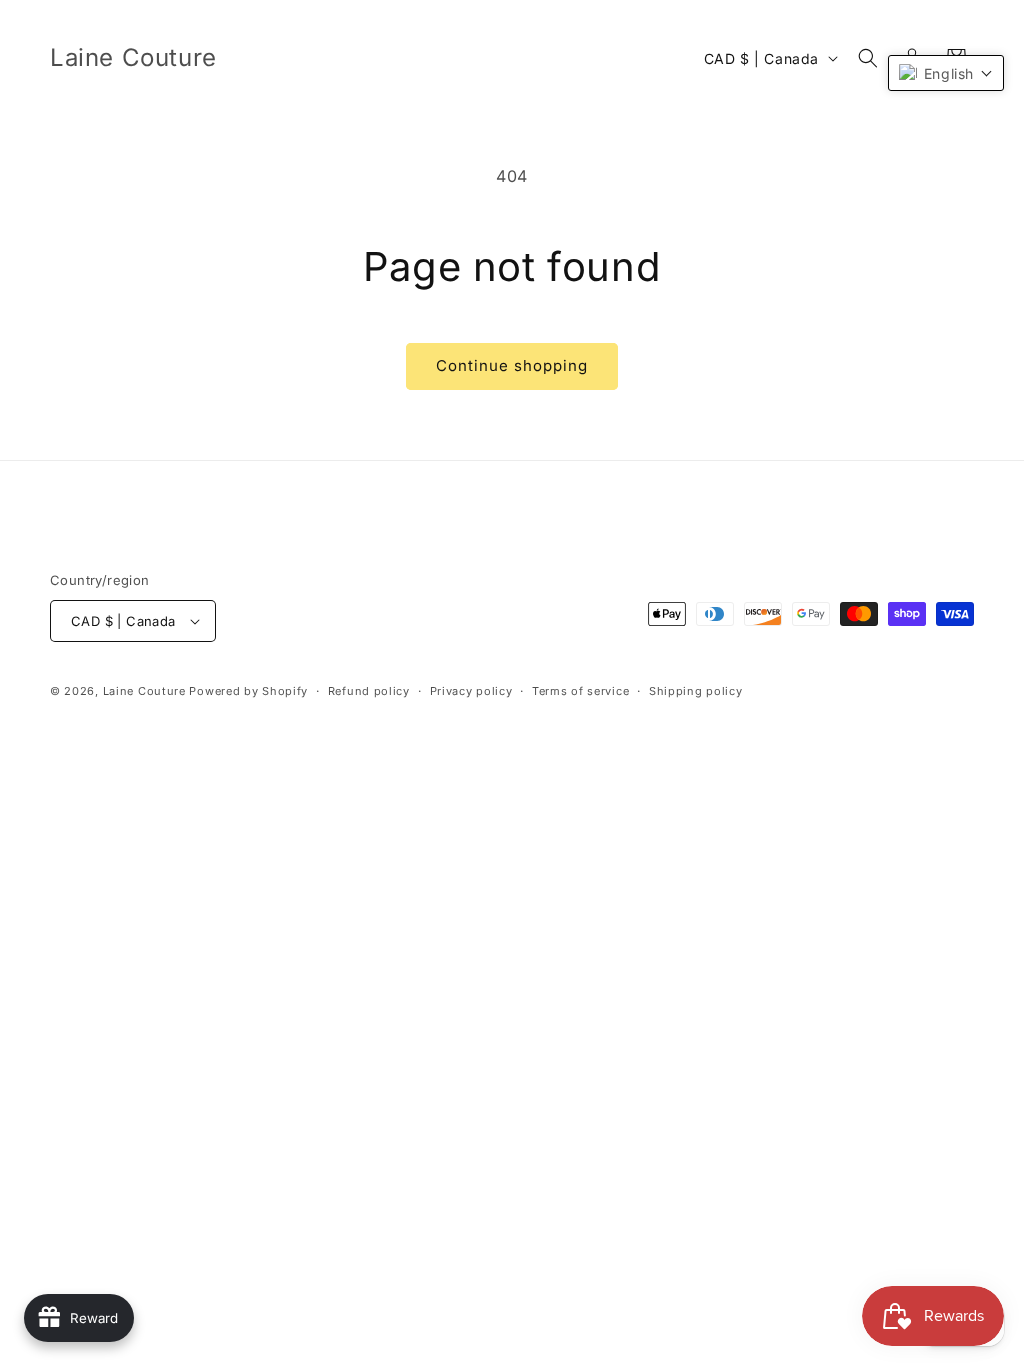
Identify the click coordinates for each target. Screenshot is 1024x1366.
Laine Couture (144, 691)
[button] (868, 58)
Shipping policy (696, 691)
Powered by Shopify (248, 691)
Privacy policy (471, 691)
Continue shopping (512, 365)
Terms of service (580, 691)
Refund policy (369, 691)
